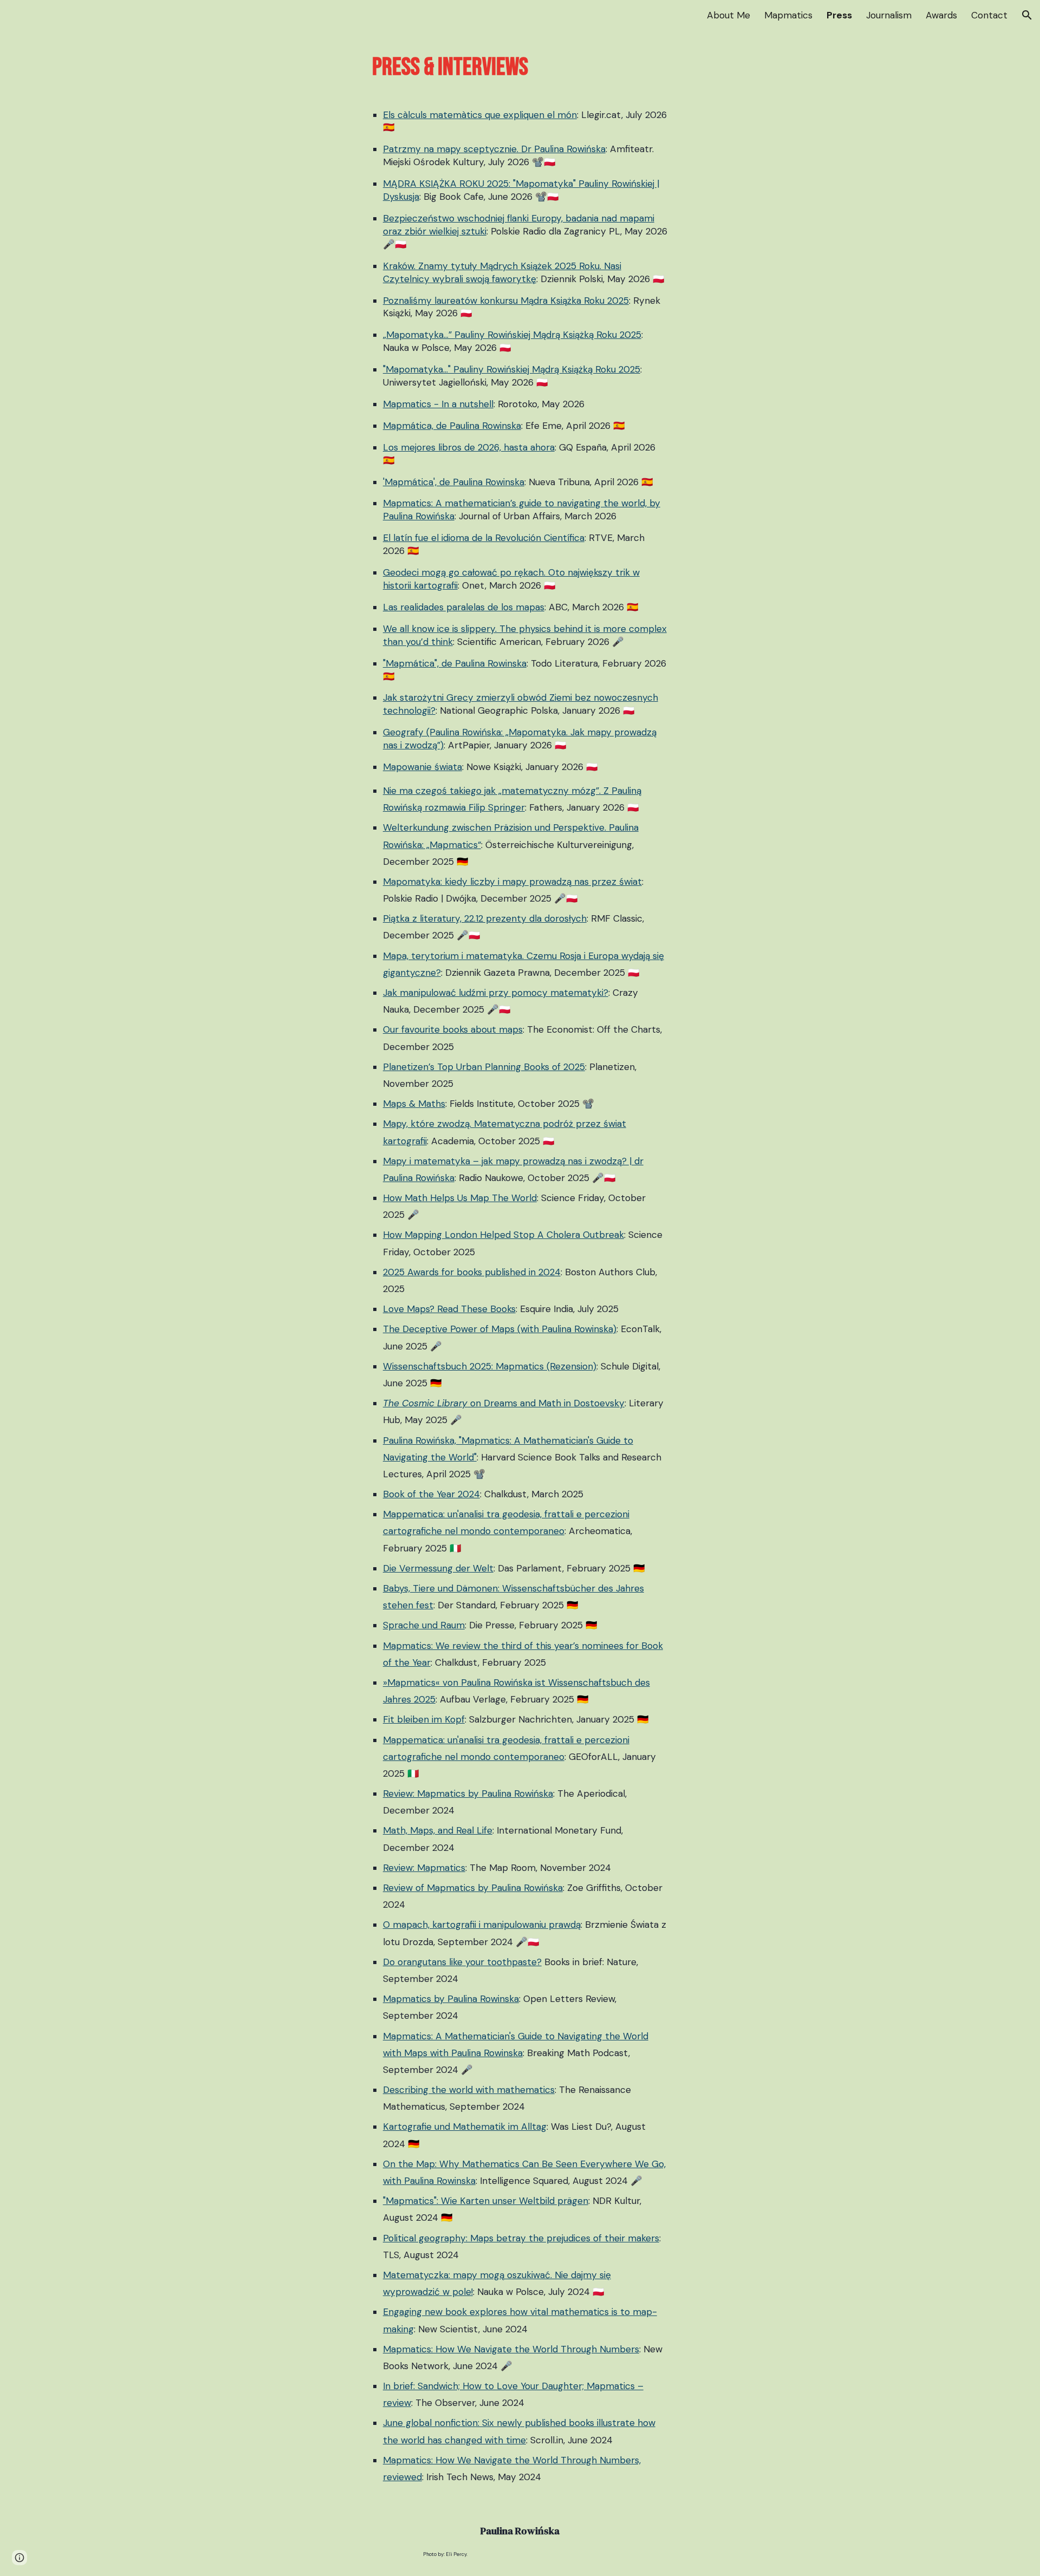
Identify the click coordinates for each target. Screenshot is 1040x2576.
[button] (1027, 15)
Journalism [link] (889, 15)
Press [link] (839, 15)
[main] (520, 68)
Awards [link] (941, 15)
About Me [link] (729, 15)
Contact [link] (989, 15)
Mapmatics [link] (788, 15)
